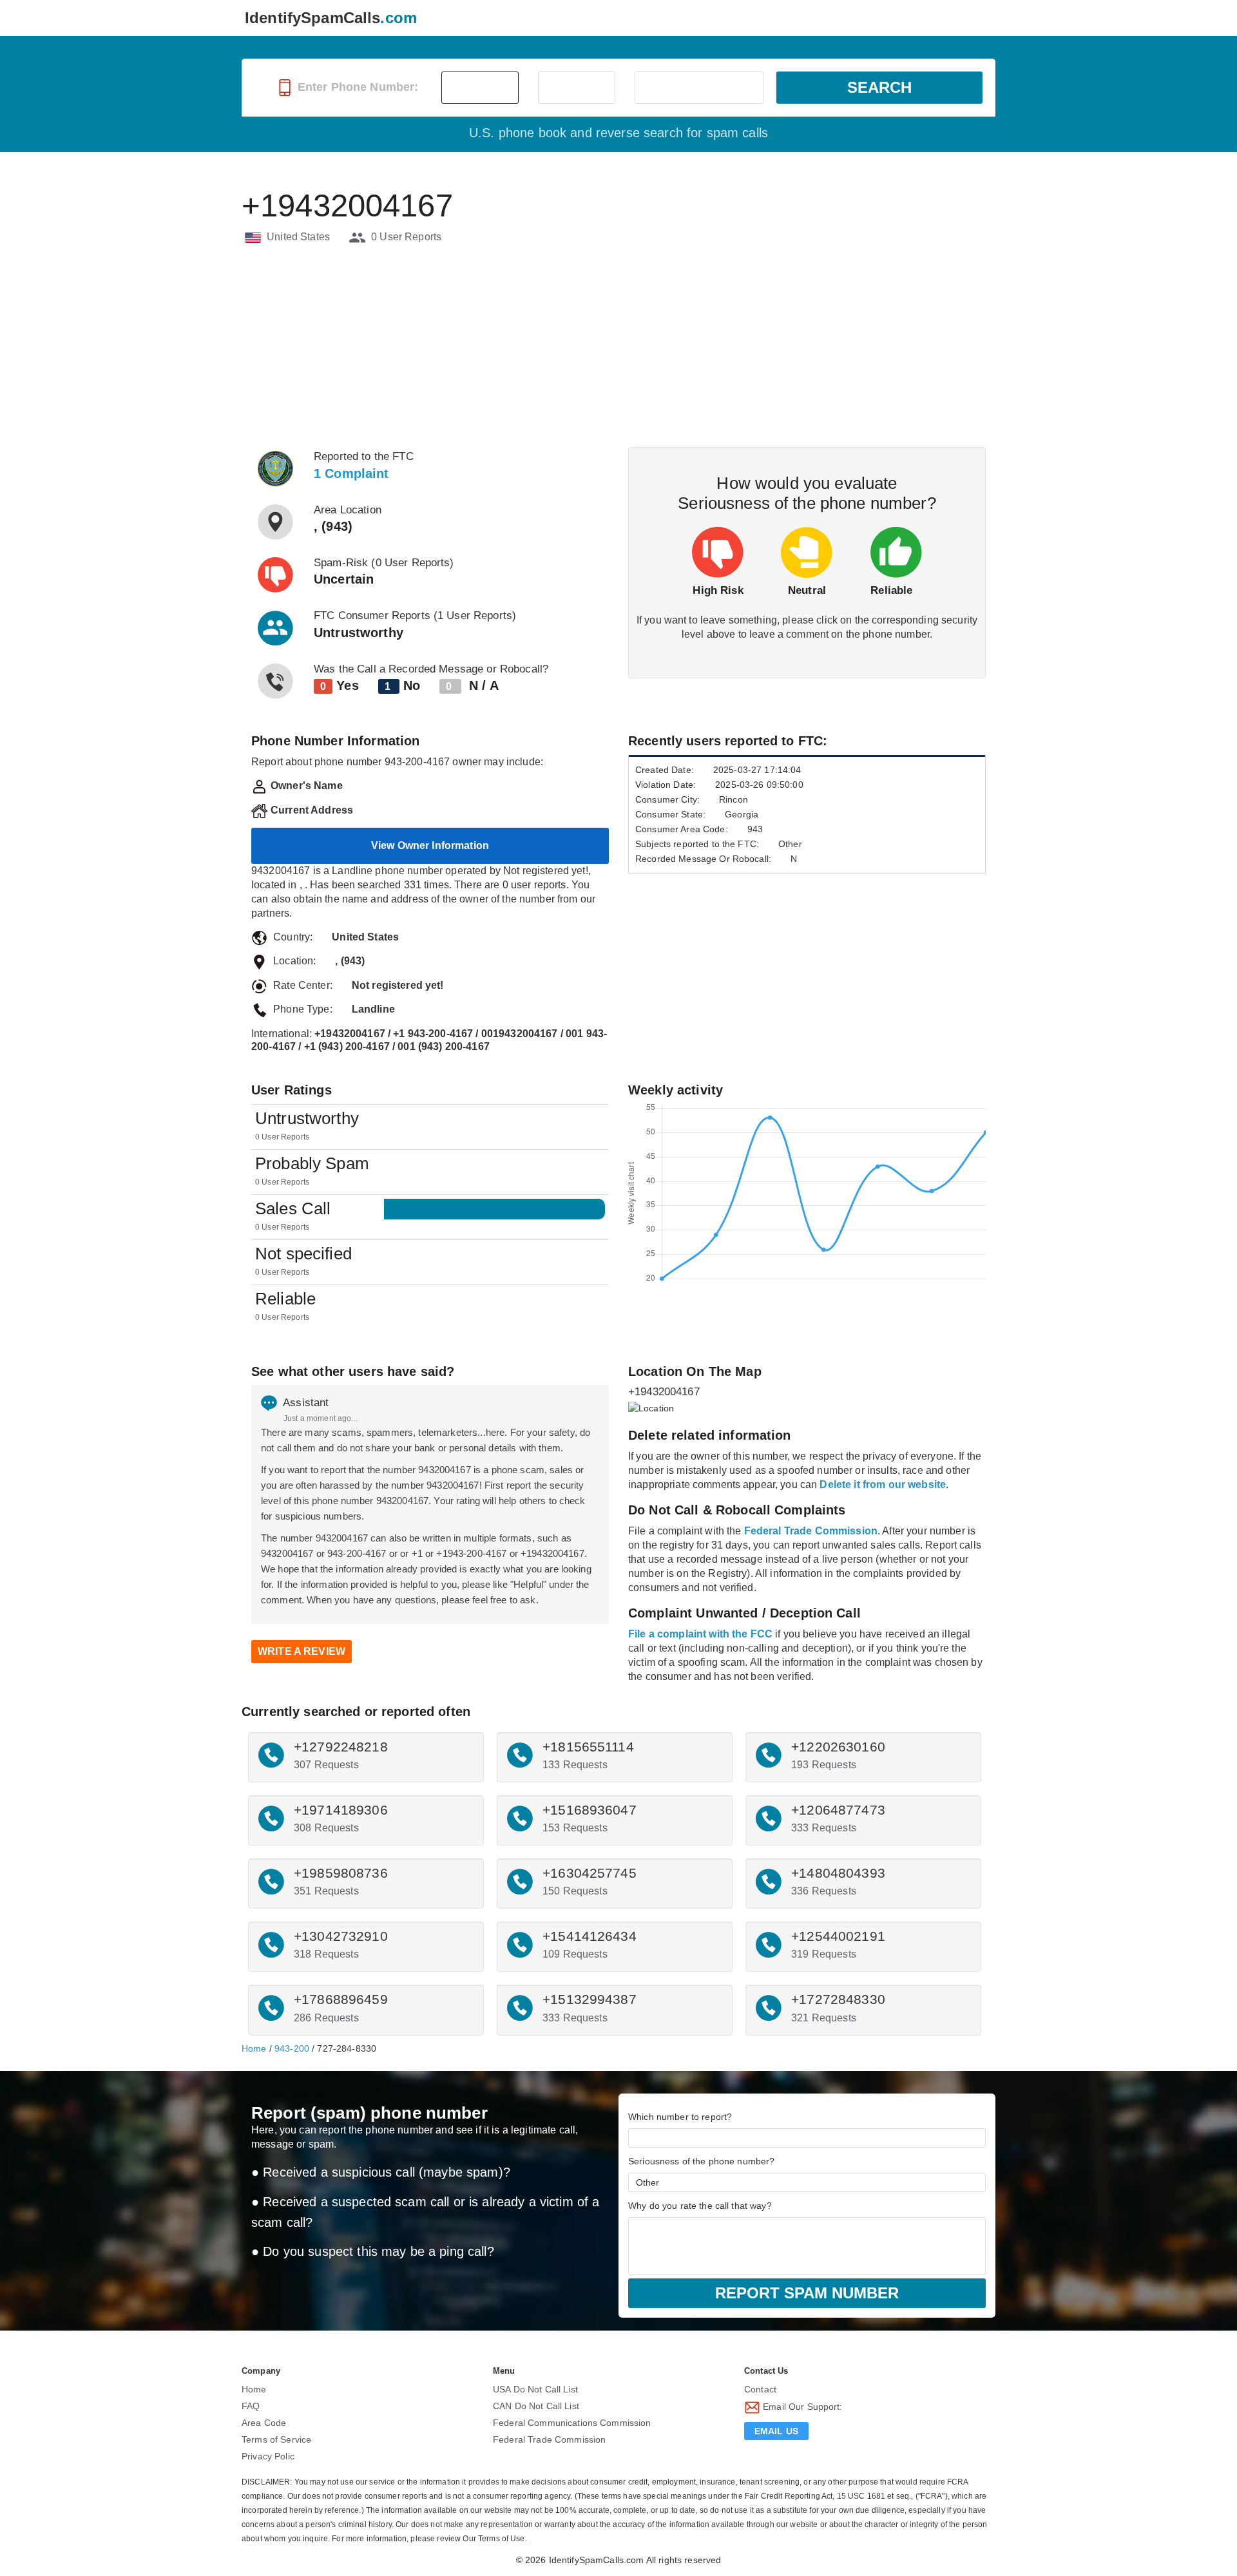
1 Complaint (351, 473)
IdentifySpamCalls (331, 18)
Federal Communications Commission (572, 2423)
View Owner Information (430, 845)
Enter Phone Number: (357, 87)
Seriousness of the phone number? (701, 2161)
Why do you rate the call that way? (700, 2206)
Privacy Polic (268, 2456)
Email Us (776, 2431)
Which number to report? (680, 2117)
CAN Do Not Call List (536, 2406)
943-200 (292, 2048)
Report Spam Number (807, 2293)
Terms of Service (276, 2439)
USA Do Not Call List (535, 2389)
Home (254, 2048)
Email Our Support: (801, 2407)
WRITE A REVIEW (302, 1651)
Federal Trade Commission (549, 2439)
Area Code (264, 2423)
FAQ (251, 2406)
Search (879, 87)
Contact (760, 2389)
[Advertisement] (618, 347)
